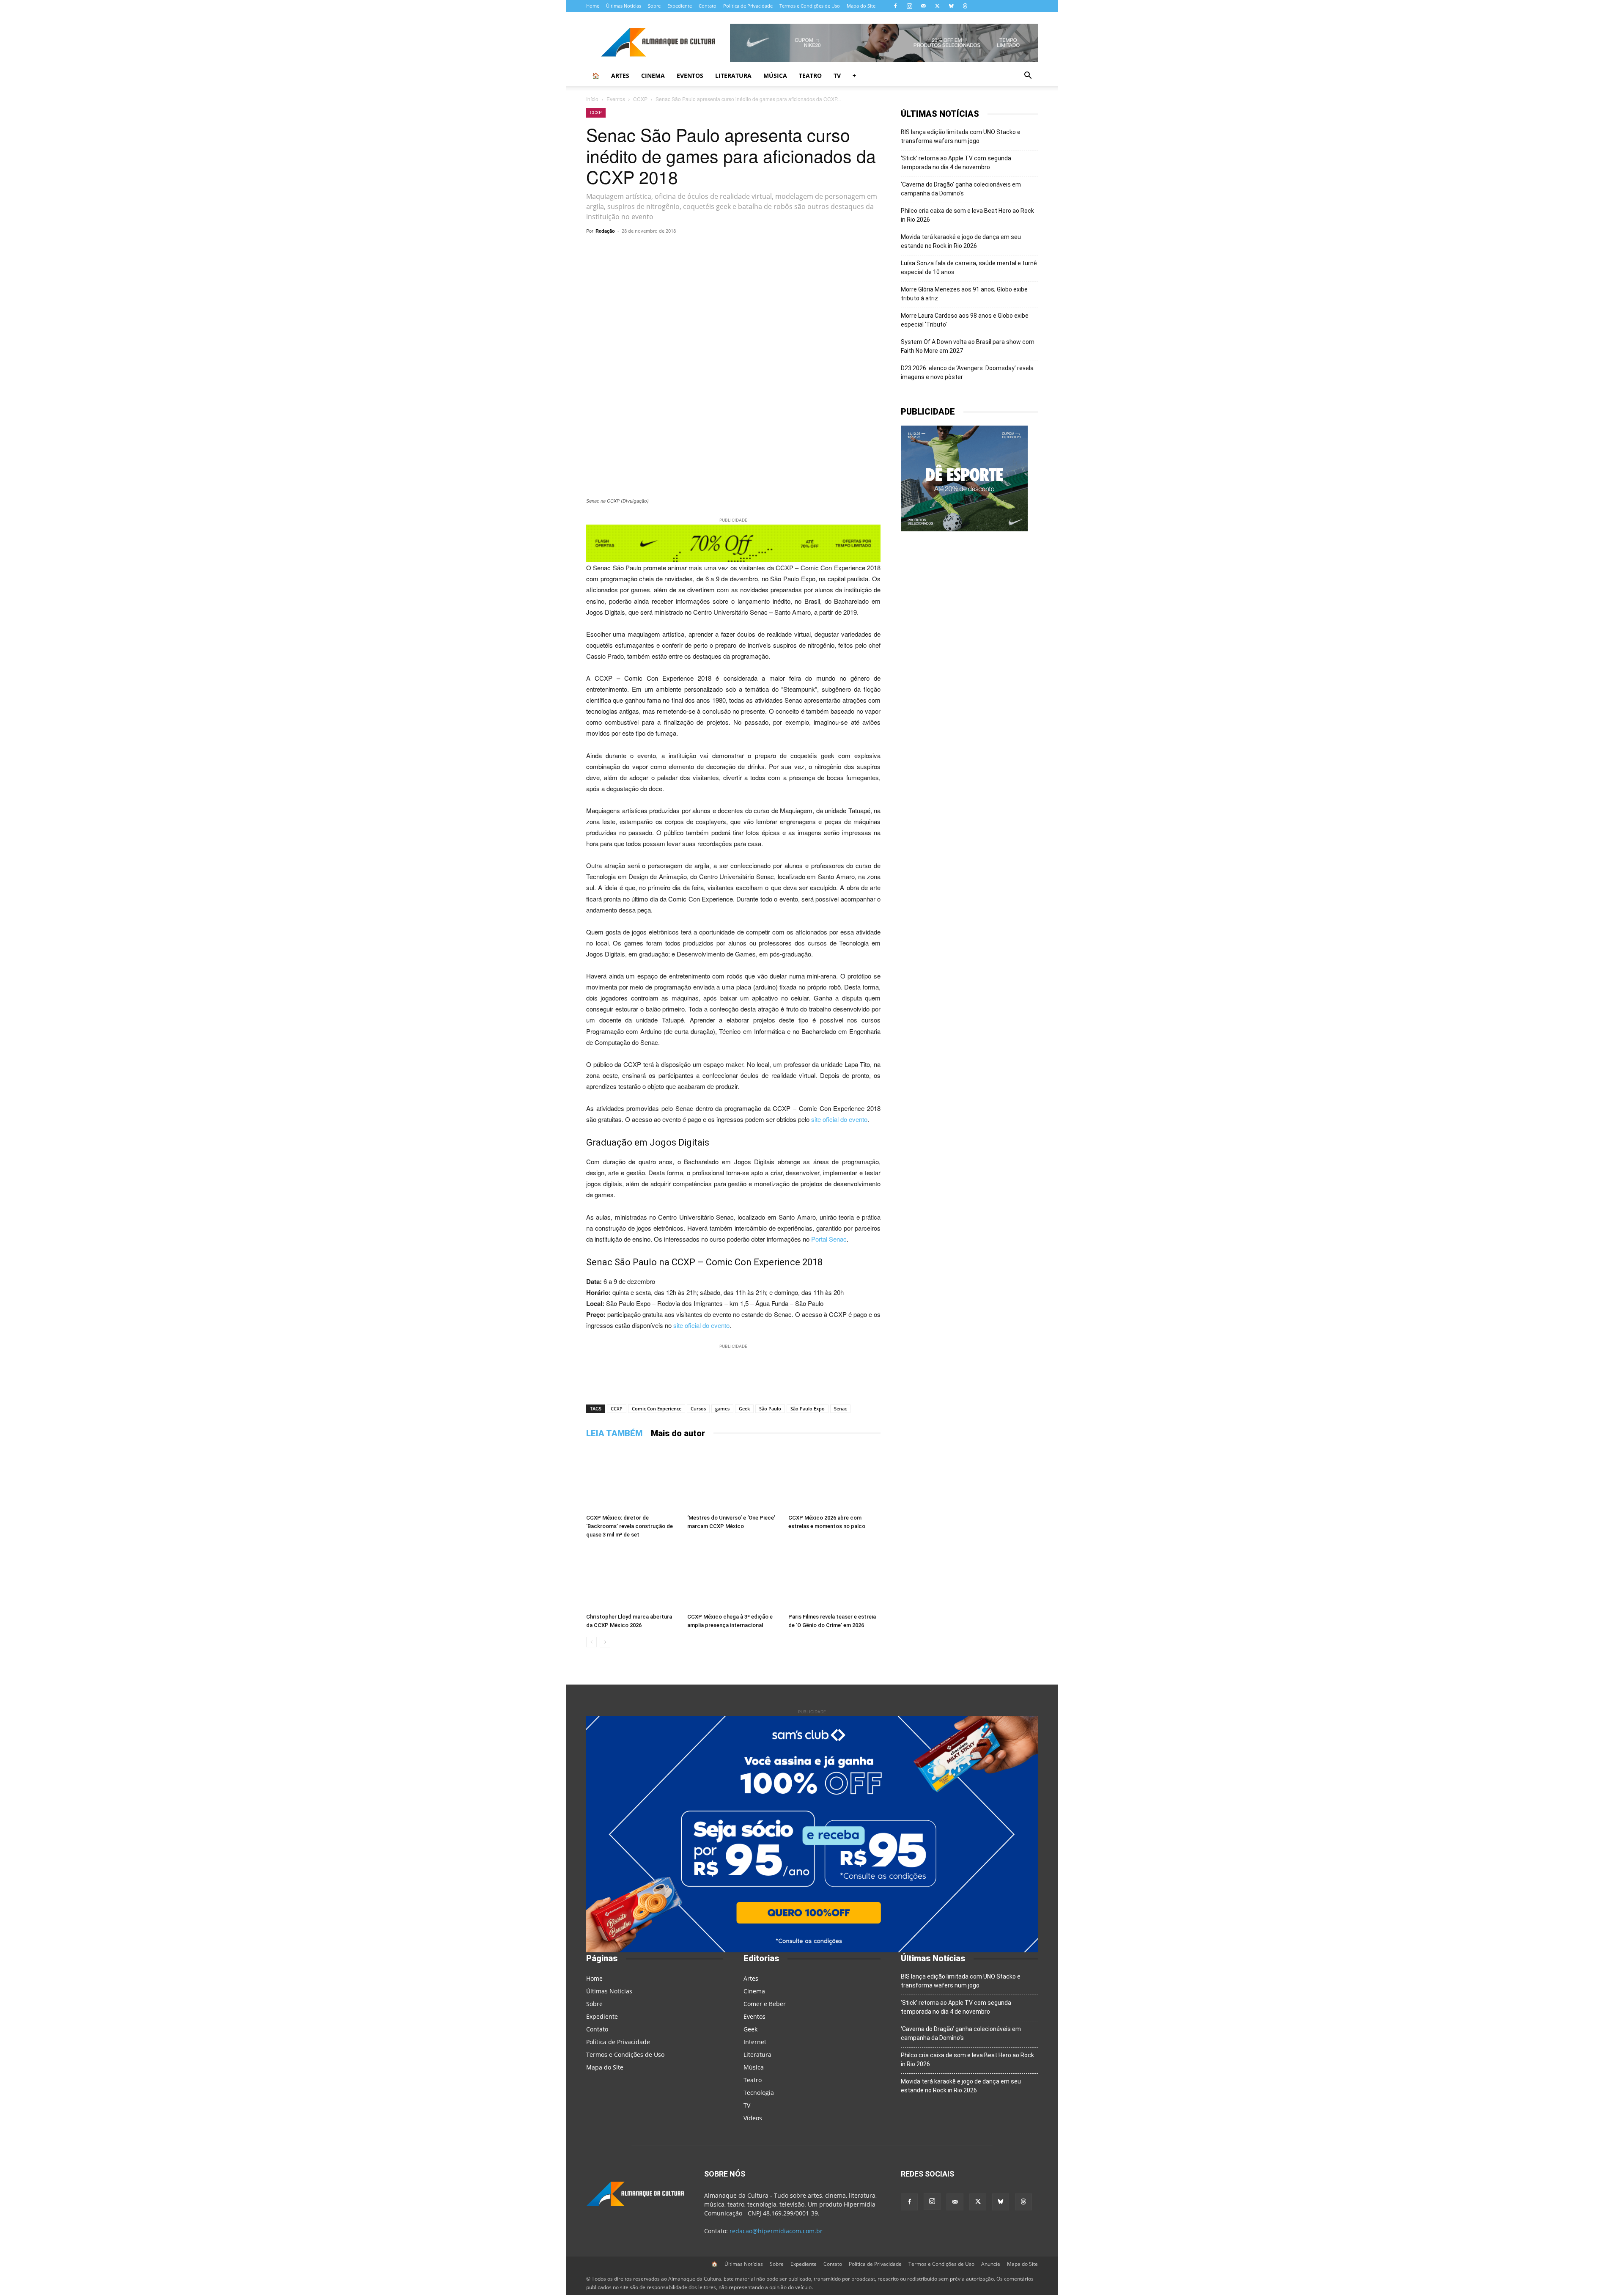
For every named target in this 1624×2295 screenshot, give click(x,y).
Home (593, 6)
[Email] (818, 250)
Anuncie (991, 2264)
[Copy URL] (662, 250)
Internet (755, 2042)
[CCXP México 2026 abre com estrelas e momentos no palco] (834, 1479)
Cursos (698, 1409)
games (722, 1409)
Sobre (654, 6)
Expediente (680, 6)
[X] (937, 6)
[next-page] (605, 1642)
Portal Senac (829, 1239)
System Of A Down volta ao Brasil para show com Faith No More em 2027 (968, 346)
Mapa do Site (861, 6)
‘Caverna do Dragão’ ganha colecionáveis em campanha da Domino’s (961, 189)
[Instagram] (909, 6)
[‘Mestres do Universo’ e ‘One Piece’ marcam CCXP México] (733, 1479)
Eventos (690, 76)
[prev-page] (591, 1642)
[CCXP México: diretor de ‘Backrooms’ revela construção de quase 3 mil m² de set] (632, 1479)
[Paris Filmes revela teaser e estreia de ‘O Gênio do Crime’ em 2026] (834, 1578)
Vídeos (753, 2118)
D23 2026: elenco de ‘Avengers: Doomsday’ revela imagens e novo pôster (967, 372)
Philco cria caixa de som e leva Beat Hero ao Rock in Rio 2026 (967, 215)
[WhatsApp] (682, 250)
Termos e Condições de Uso (810, 6)
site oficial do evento (839, 1119)
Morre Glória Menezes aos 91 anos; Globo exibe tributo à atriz (964, 294)
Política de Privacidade (748, 6)
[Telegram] (701, 250)
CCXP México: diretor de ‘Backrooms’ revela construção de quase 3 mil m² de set (630, 1526)
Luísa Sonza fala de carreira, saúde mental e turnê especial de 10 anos (969, 268)
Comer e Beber (765, 2004)
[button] (1028, 76)
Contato (708, 6)
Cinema (653, 76)
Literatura (733, 76)
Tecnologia (759, 2093)
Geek (744, 1409)
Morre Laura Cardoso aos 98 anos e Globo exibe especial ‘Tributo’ (965, 320)
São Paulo (770, 1409)
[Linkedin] (798, 250)
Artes (620, 76)
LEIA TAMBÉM (614, 1433)
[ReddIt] (779, 250)
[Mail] (923, 6)
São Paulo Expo (808, 1409)
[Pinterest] (760, 250)
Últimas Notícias (624, 6)
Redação (605, 231)
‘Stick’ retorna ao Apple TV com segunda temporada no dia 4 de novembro (956, 163)
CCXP (640, 99)
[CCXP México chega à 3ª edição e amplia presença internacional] (733, 1578)
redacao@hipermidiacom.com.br (776, 2231)
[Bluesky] (951, 6)
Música (775, 76)
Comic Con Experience (657, 1409)
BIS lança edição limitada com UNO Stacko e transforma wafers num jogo (961, 136)
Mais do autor (678, 1433)
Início (592, 99)
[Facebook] (895, 6)
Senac (840, 1409)
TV (837, 76)
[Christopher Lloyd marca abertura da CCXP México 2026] (632, 1578)
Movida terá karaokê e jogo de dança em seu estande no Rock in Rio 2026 (961, 241)
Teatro (810, 76)
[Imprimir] (837, 250)
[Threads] (965, 6)
